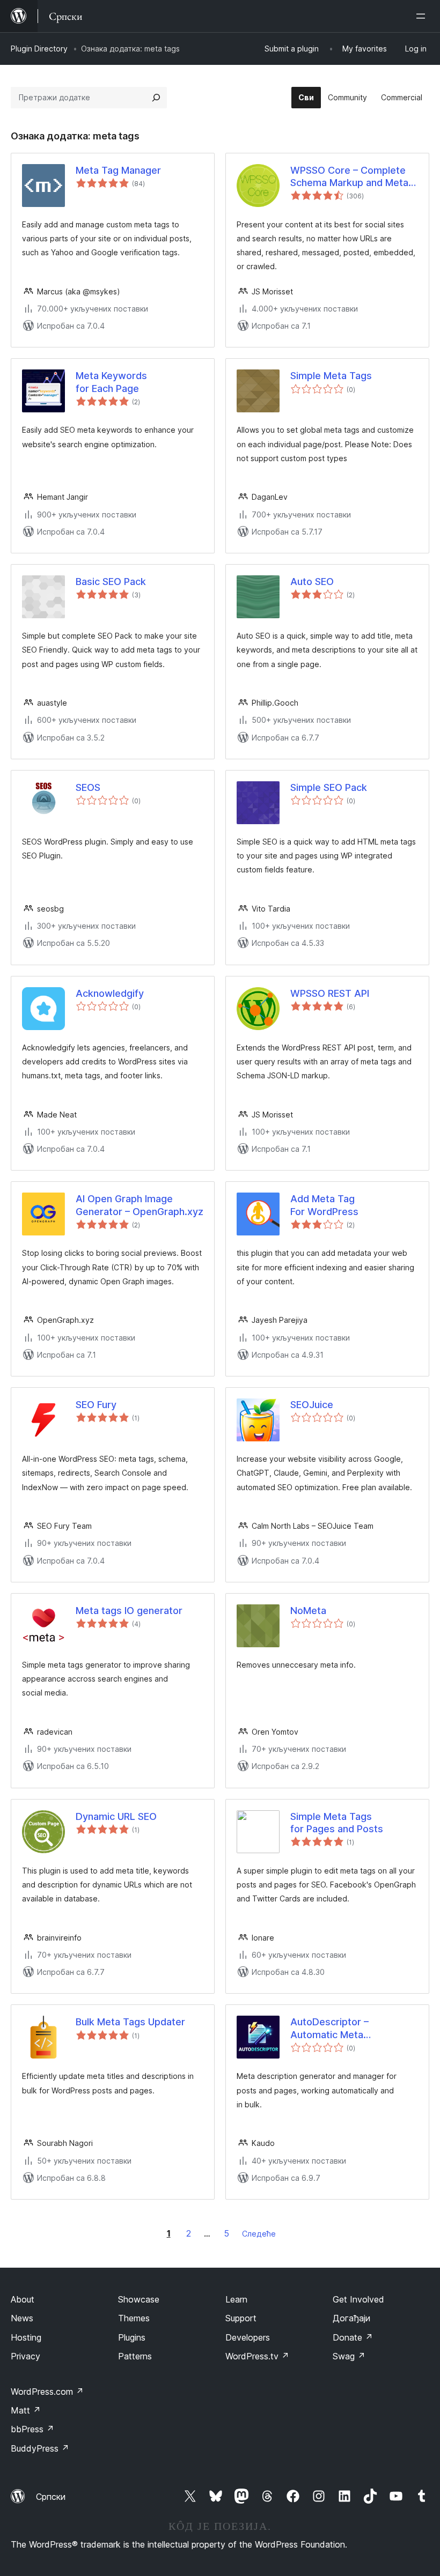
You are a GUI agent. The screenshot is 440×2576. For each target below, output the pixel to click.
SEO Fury (96, 1405)
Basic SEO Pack (111, 582)
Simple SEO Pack (329, 787)
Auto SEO (312, 582)
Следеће (259, 2234)
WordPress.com (47, 2392)
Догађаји (351, 2318)
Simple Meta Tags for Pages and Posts (337, 1823)
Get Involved (358, 2299)
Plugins (132, 2337)
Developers (248, 2337)
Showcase (139, 2299)
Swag (349, 2356)
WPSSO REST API (330, 993)
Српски (51, 2497)
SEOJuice (312, 1405)
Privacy (25, 2356)
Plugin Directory (39, 49)
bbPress (32, 2429)
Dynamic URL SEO (116, 1816)
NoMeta (308, 1611)
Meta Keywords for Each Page (111, 382)
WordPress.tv (257, 2356)
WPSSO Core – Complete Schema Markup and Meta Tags (349, 177)
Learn (236, 2299)
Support (241, 2318)
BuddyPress (40, 2448)
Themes (134, 2318)
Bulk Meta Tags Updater (130, 2022)
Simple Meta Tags (331, 376)
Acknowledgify (110, 993)
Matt (26, 2410)
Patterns (135, 2356)
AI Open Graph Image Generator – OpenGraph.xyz (140, 1205)
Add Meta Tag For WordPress (324, 1205)
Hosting (26, 2337)
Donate (353, 2337)
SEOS (88, 787)
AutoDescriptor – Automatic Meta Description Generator (341, 2029)
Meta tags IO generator (129, 1611)
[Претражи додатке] (156, 98)
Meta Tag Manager (118, 170)
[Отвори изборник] (423, 16)
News (22, 2318)
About (23, 2299)
